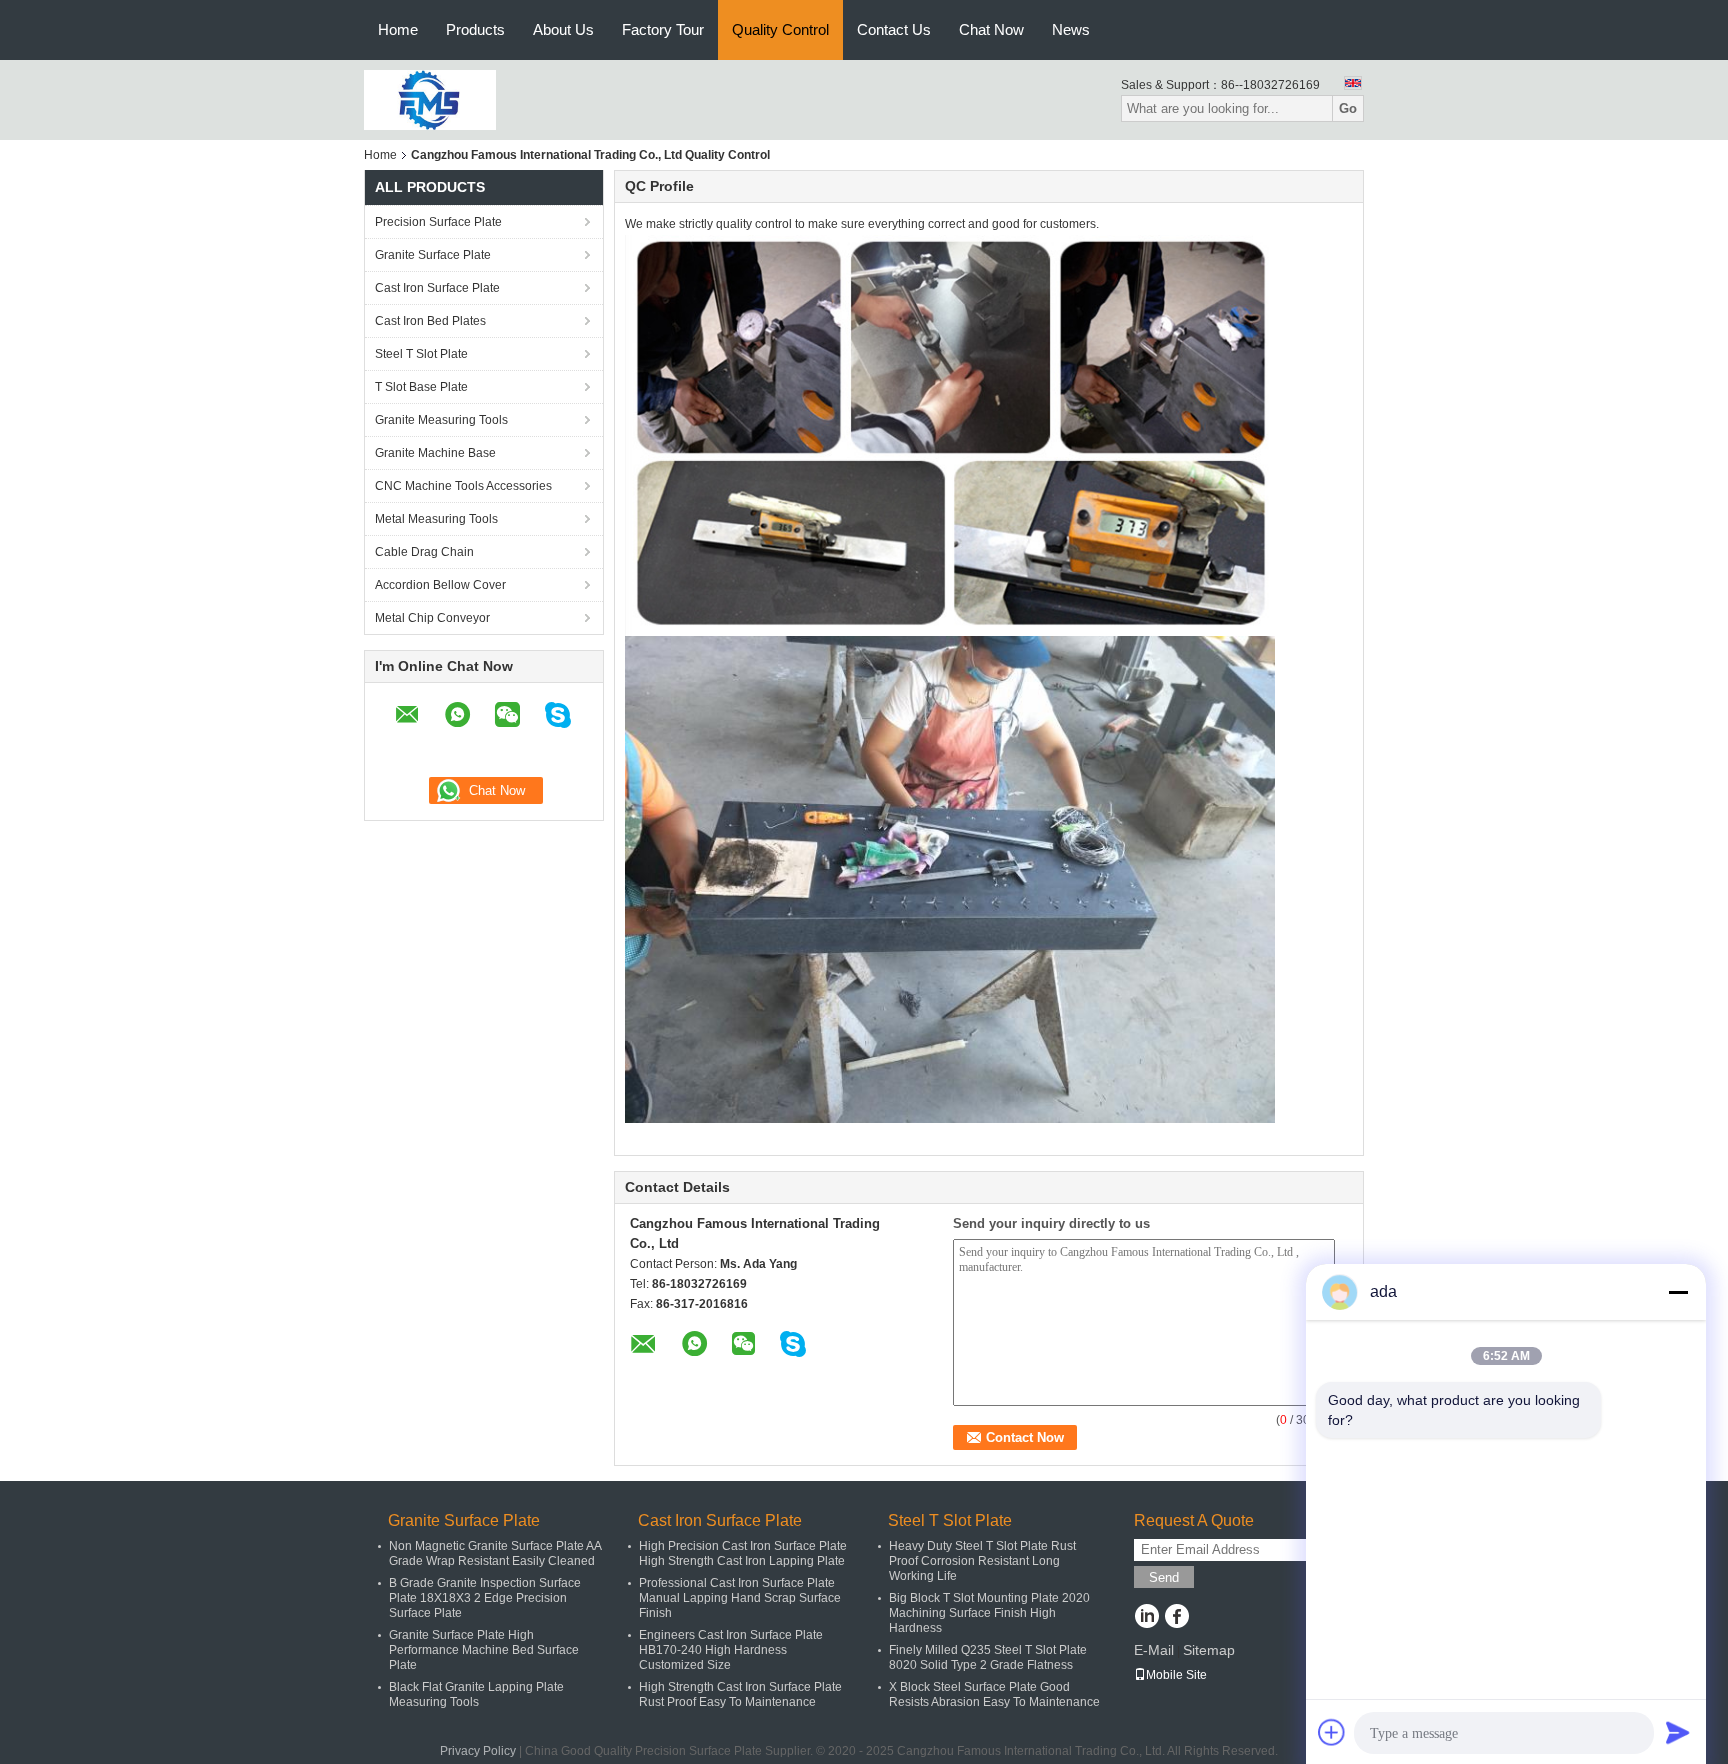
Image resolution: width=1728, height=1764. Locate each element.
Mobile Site (1176, 1675)
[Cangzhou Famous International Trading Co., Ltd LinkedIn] (1146, 1618)
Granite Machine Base (435, 453)
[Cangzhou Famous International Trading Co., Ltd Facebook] (1176, 1618)
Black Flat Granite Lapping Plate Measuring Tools (476, 1694)
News (1071, 29)
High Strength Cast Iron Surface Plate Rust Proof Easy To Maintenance (740, 1694)
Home (398, 29)
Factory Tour (663, 29)
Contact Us (894, 29)
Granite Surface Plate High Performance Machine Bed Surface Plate (484, 1650)
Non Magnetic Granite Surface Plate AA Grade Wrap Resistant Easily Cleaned (495, 1553)
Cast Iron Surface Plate (437, 288)
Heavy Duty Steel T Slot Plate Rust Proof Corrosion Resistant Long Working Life (982, 1561)
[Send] (1678, 1732)
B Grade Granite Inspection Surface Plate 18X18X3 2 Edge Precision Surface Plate (485, 1598)
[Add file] (1332, 1732)
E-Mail (1154, 1650)
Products (475, 29)
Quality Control (780, 29)
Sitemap (1209, 1650)
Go (1348, 108)
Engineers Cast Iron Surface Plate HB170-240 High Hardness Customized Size (731, 1650)
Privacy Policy (478, 1751)
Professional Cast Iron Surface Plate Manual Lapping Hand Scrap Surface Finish (740, 1598)
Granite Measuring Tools (441, 420)
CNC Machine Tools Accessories (463, 486)
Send (1164, 1577)
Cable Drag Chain (424, 552)
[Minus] (1678, 1292)
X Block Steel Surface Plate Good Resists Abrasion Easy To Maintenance (994, 1694)
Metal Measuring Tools (436, 519)
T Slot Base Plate (421, 387)
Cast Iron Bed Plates (430, 321)
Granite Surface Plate (433, 255)
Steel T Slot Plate (421, 354)
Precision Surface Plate (438, 222)
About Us (563, 29)
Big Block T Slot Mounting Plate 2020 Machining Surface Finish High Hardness (989, 1613)
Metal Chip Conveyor (432, 618)
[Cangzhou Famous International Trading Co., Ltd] (430, 99)
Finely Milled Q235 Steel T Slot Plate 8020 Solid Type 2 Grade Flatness (988, 1657)
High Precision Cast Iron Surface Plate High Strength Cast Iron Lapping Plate (743, 1553)
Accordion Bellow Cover (440, 585)
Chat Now (991, 29)
